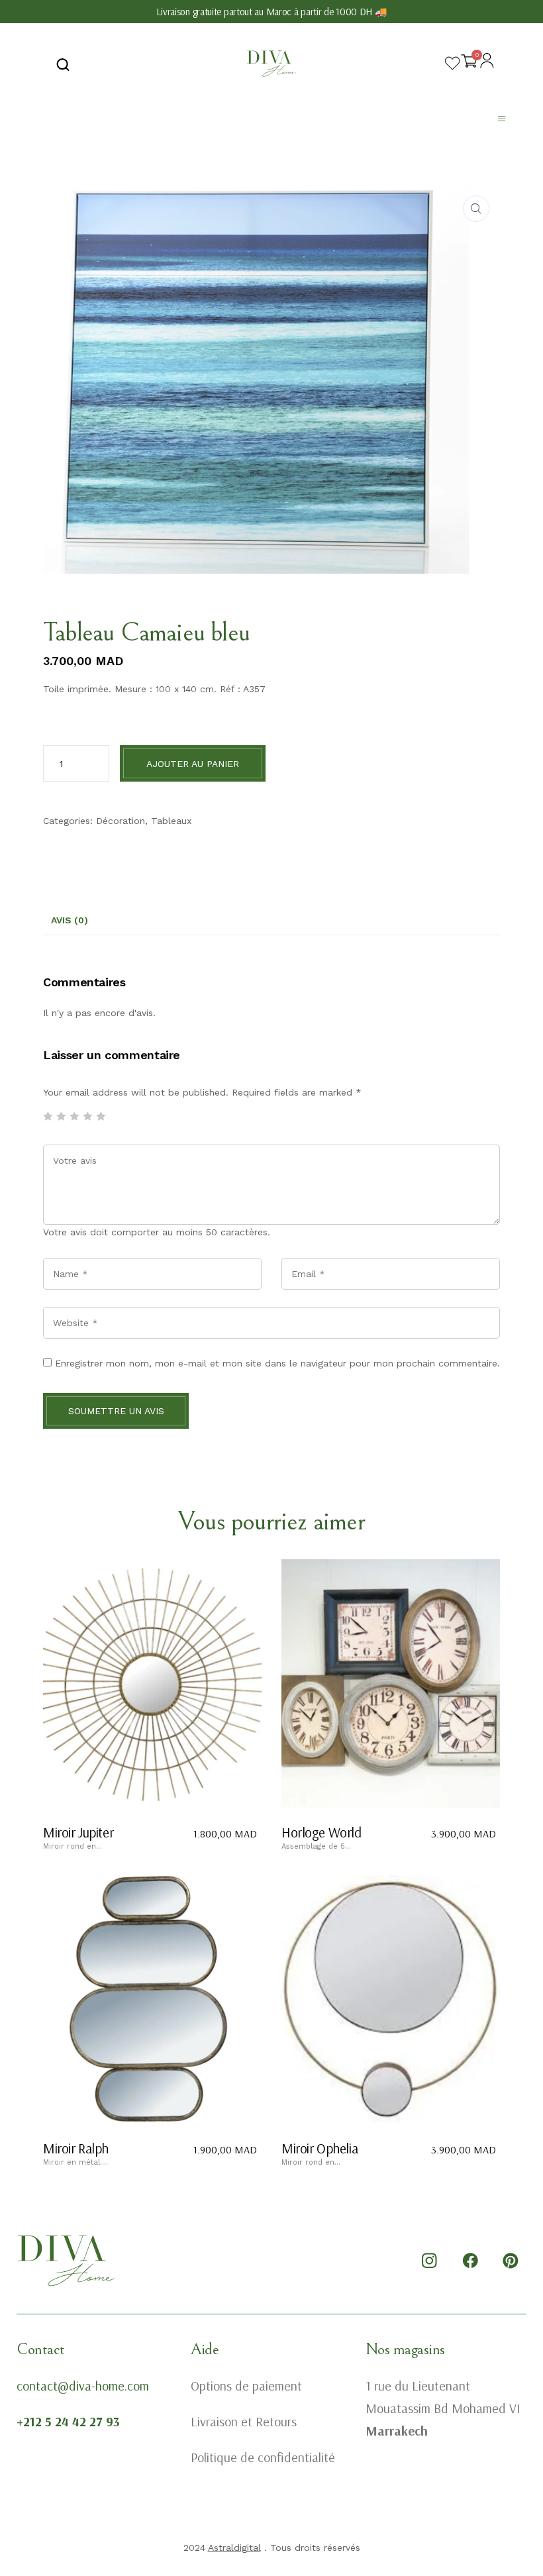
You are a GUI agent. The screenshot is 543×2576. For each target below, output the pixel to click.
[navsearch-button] (63, 64)
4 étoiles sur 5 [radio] (87, 1116)
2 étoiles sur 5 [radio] (61, 1116)
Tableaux (171, 821)
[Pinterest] (511, 2261)
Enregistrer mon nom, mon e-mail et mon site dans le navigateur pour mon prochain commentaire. (277, 1363)
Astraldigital (234, 2548)
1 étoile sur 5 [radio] (48, 1116)
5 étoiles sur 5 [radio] (101, 1116)
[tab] (70, 921)
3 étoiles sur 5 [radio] (74, 1116)
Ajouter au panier (193, 764)
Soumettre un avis (116, 1411)
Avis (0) (70, 920)
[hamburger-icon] (502, 120)
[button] (476, 209)
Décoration (121, 821)
